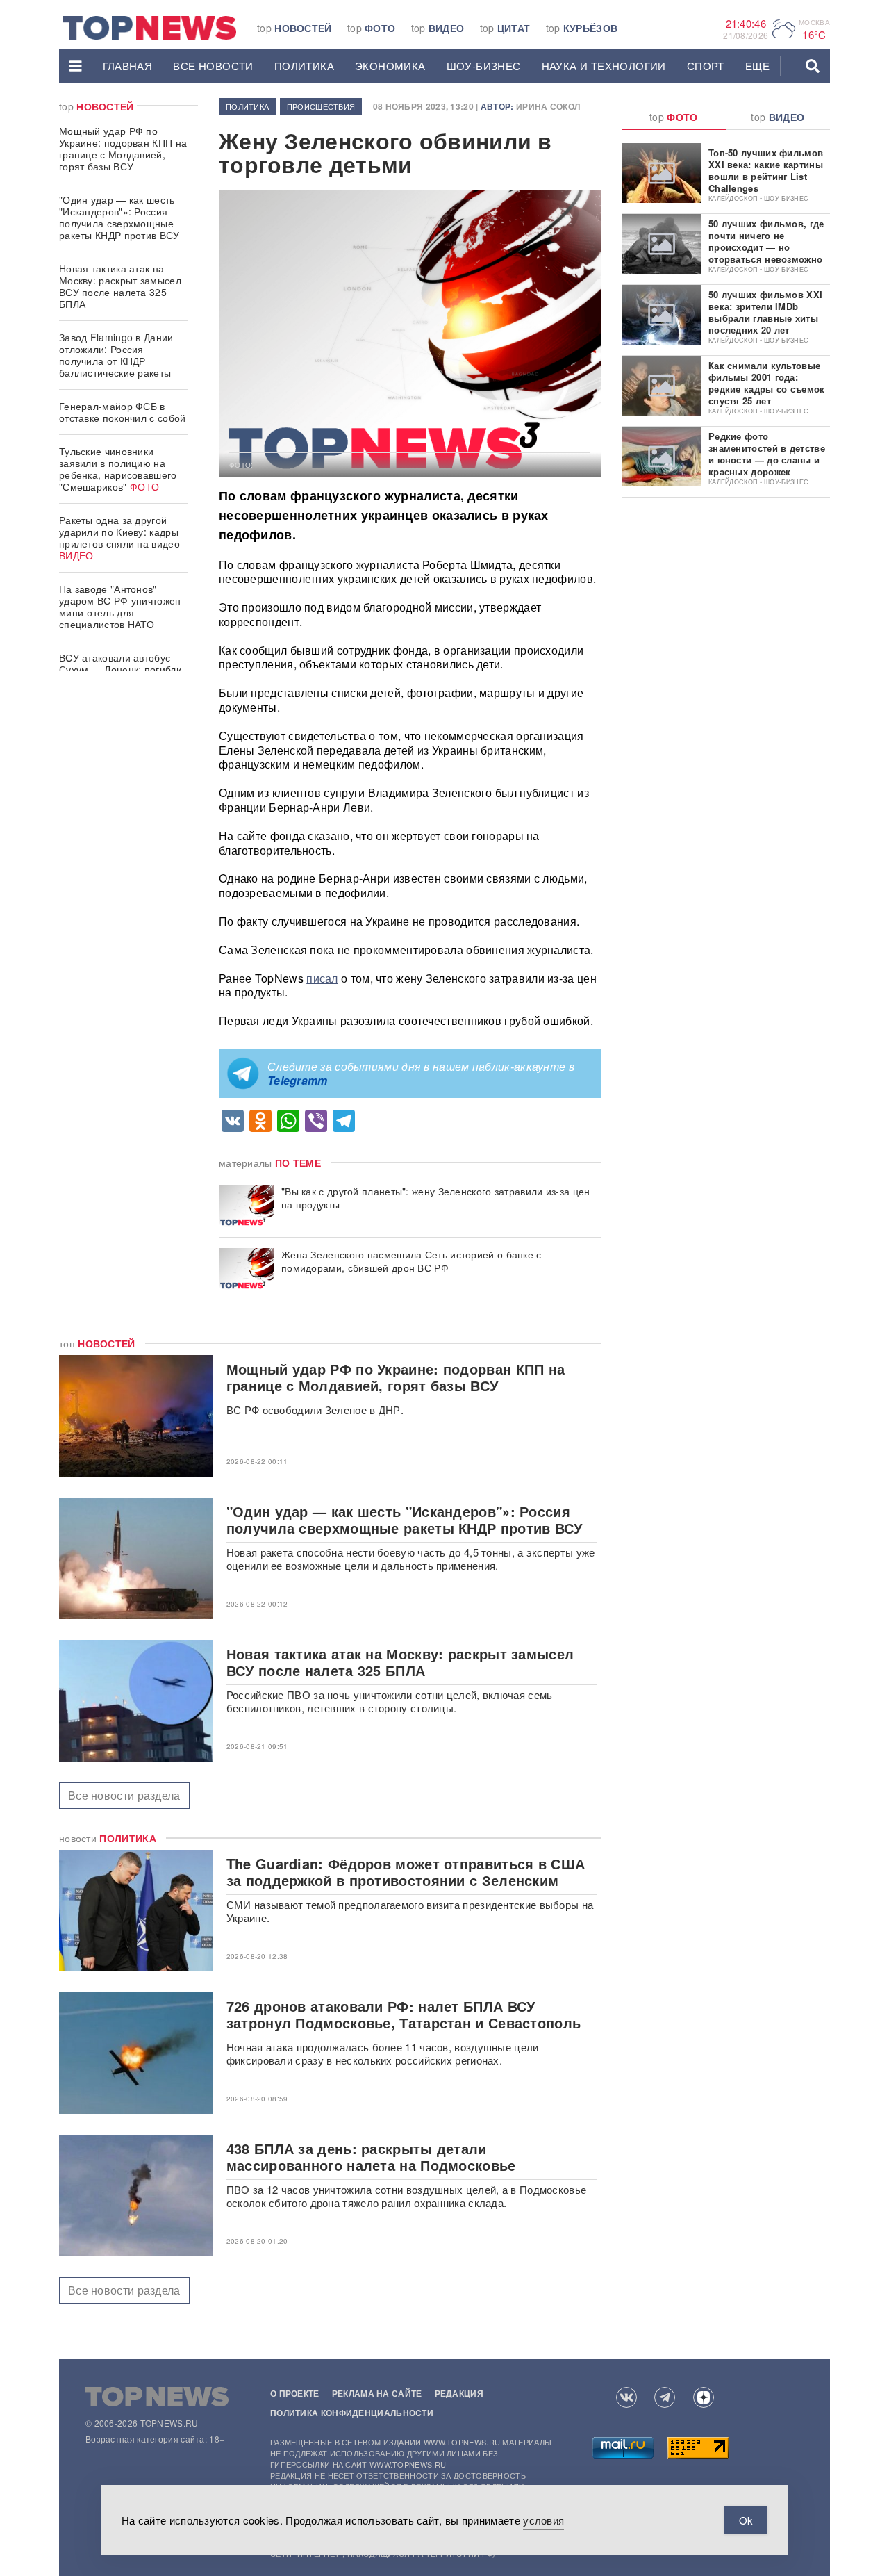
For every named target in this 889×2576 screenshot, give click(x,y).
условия (543, 2520)
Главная (128, 66)
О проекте (295, 2393)
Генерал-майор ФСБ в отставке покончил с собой (123, 412)
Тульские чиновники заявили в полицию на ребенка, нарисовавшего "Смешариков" (118, 469)
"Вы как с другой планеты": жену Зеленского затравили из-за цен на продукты (436, 1198)
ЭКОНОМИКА (390, 66)
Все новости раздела (124, 1795)
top (294, 28)
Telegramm (298, 1080)
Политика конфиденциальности (352, 2413)
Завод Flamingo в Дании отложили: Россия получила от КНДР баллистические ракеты (116, 355)
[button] (76, 66)
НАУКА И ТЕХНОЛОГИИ (604, 66)
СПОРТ (706, 66)
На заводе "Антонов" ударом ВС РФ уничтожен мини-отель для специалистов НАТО (120, 606)
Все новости (213, 66)
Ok (746, 2520)
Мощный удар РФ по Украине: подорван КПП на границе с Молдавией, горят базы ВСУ (123, 148)
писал (322, 978)
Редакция (459, 2393)
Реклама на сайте (377, 2393)
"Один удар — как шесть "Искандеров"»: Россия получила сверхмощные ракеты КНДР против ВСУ (119, 217)
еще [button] (757, 66)
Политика (304, 66)
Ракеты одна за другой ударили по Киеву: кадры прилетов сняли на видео (119, 538)
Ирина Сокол (548, 106)
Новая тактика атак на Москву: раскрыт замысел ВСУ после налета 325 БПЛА (120, 286)
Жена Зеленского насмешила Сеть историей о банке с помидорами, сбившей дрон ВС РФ (412, 1261)
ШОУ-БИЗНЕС (484, 66)
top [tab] (674, 117)
